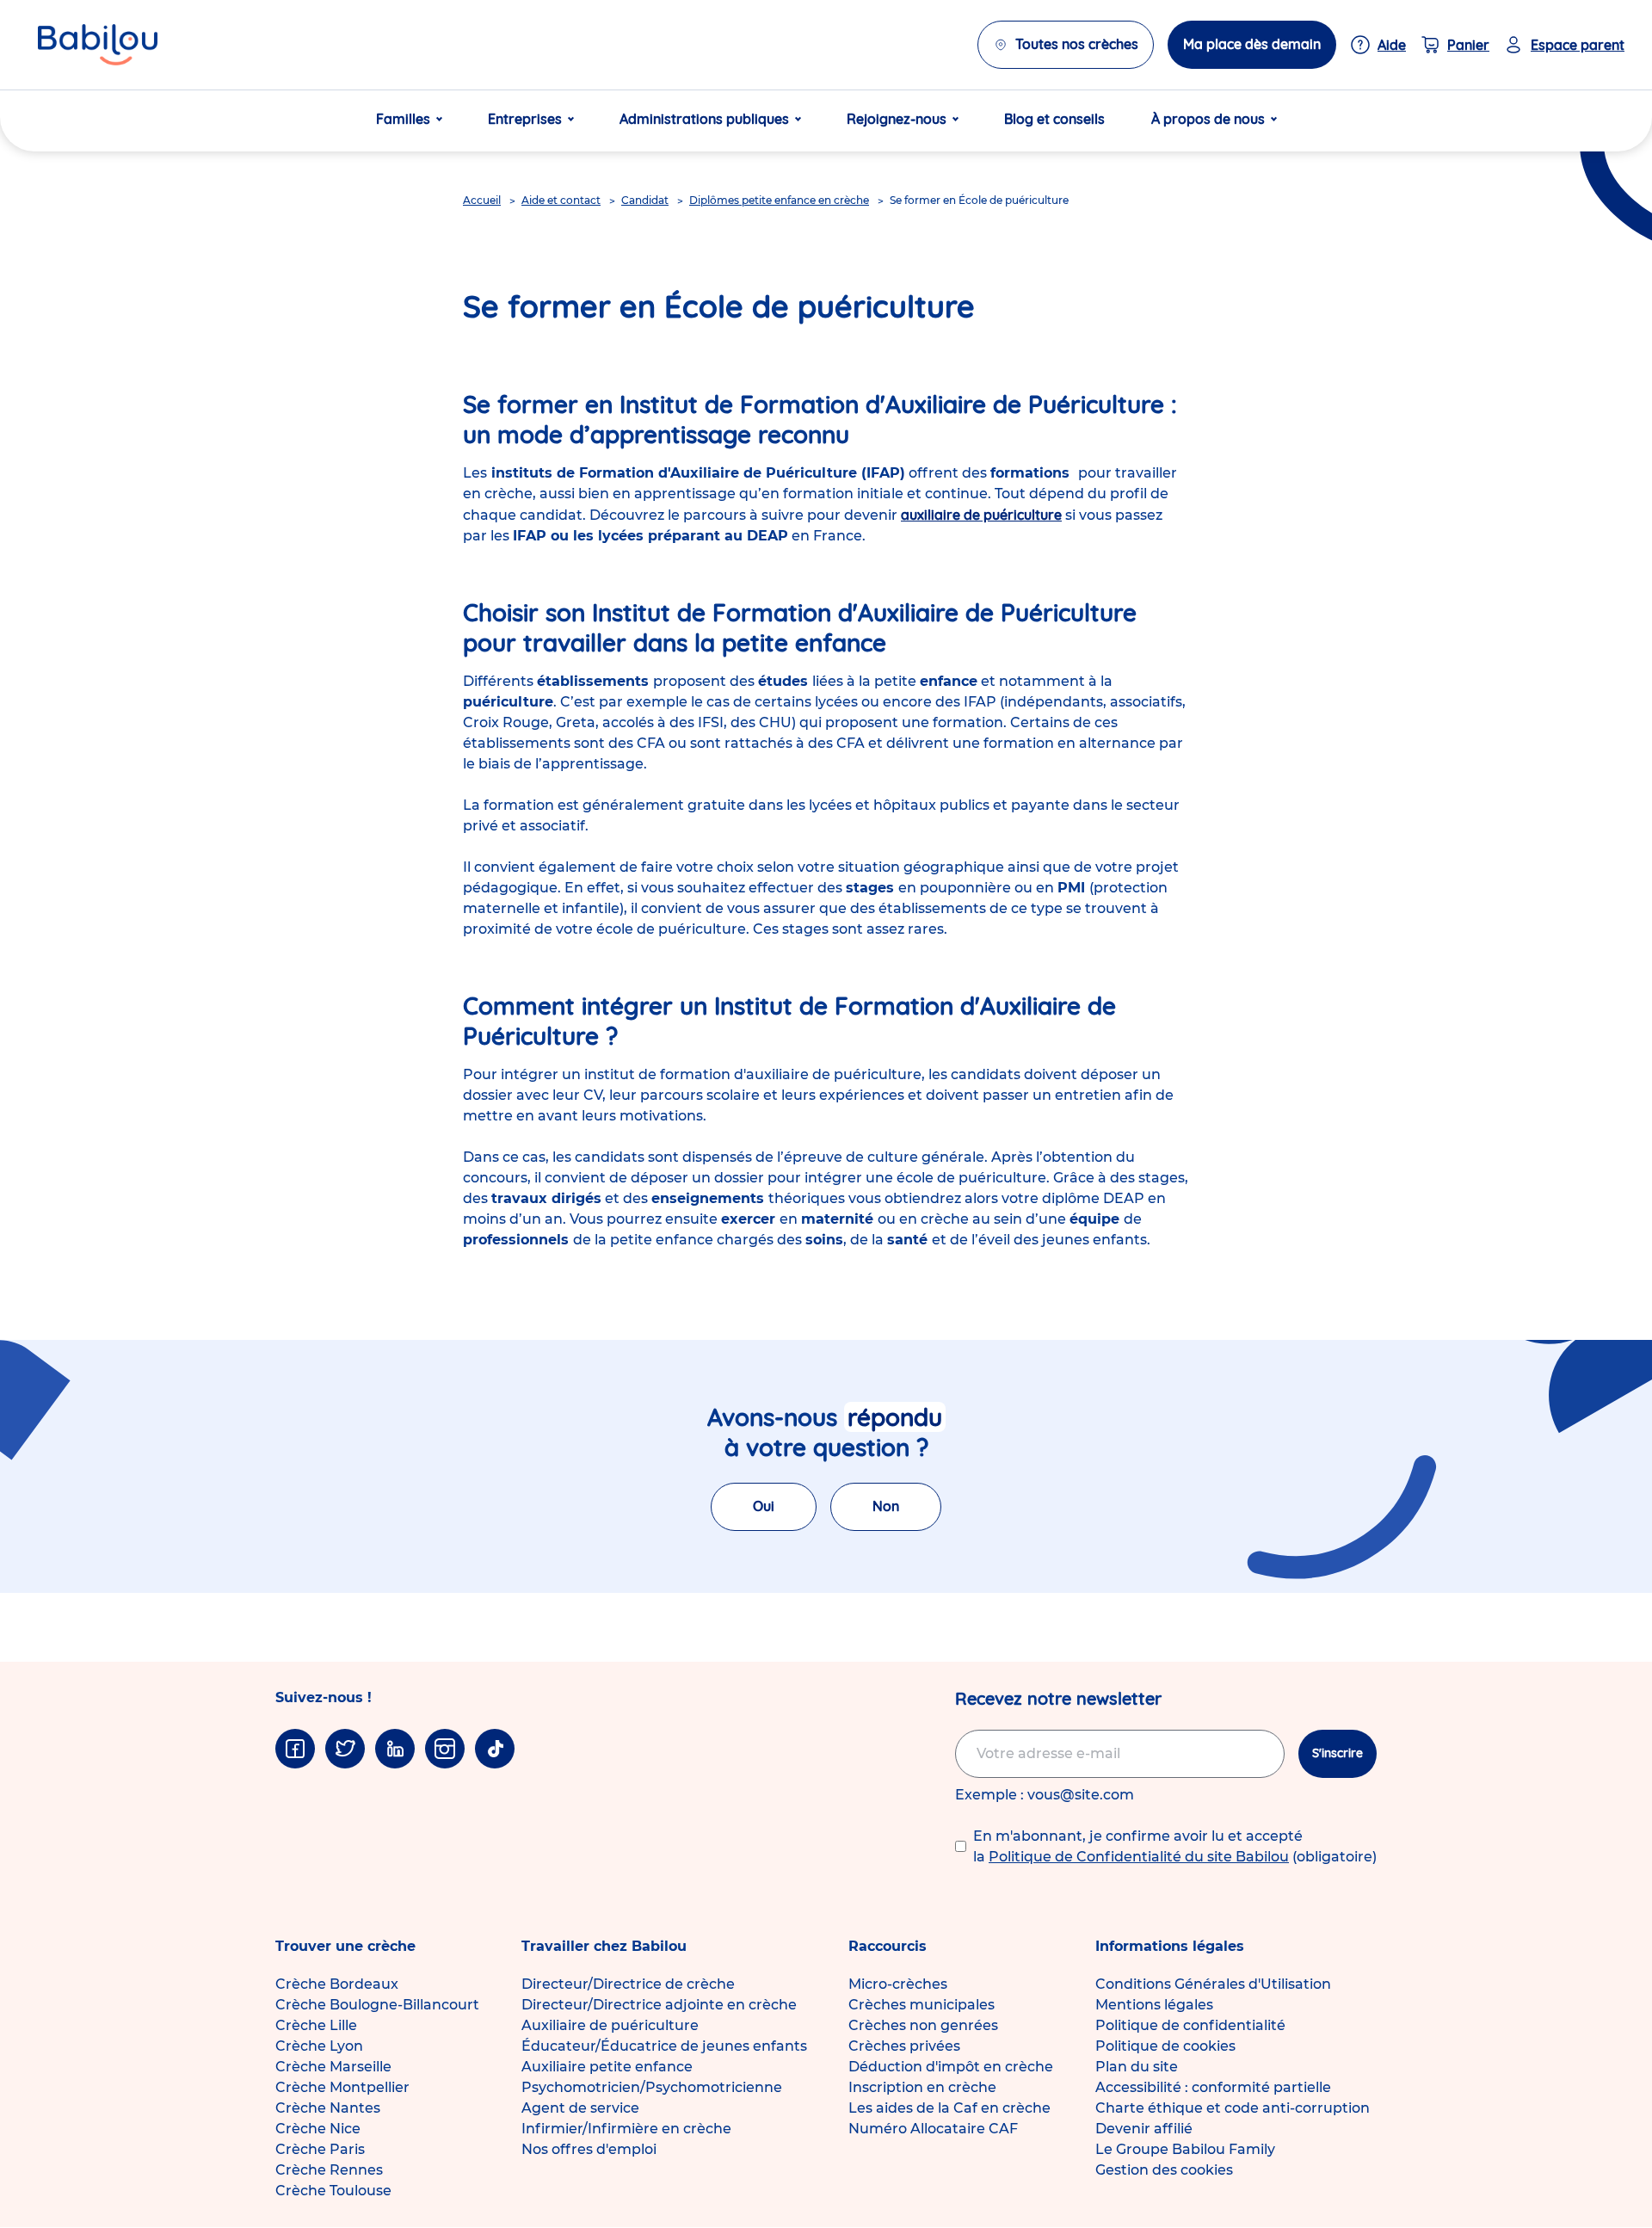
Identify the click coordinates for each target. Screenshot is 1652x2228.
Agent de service (580, 2108)
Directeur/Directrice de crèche (628, 1984)
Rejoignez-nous (897, 119)
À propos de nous (1208, 119)
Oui (764, 1506)
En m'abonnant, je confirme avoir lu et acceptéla (1175, 1846)
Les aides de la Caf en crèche (949, 2108)
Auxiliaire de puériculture (610, 2025)
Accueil (482, 200)
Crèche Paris (320, 2149)
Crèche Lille (316, 2025)
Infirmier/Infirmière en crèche (626, 2129)
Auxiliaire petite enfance (607, 2067)
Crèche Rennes (329, 2170)
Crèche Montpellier (342, 2087)
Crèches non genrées (923, 2025)
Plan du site (1137, 2067)
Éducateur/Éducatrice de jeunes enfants (664, 2046)
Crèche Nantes (328, 2108)
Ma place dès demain (1252, 44)
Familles (403, 119)
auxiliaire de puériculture (981, 515)
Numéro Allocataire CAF (933, 2129)
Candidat (645, 200)
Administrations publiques (704, 119)
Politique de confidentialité (1190, 2025)
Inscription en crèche (922, 2087)
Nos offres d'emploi (589, 2149)
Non (886, 1506)
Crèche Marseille (333, 2067)
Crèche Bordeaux (337, 1984)
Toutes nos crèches (1077, 44)
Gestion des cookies (1164, 2170)
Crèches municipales (922, 2005)
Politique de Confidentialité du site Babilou (1139, 1857)
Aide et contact (561, 200)
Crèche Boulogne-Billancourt (377, 2005)
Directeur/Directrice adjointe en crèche (659, 2005)
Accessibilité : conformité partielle (1213, 2087)
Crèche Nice (318, 2129)
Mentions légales (1154, 2005)
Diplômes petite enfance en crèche (779, 200)
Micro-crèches (898, 1984)
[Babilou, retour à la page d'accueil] (98, 45)
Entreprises (525, 119)
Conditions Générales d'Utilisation (1213, 1984)
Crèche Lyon (319, 2046)
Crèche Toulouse (333, 2191)
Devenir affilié (1144, 2129)
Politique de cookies (1165, 2046)
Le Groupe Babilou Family (1185, 2149)
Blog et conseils (1054, 119)
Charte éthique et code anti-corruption (1233, 2108)
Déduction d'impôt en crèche (951, 2067)
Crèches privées (904, 2046)
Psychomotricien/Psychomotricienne (652, 2087)
